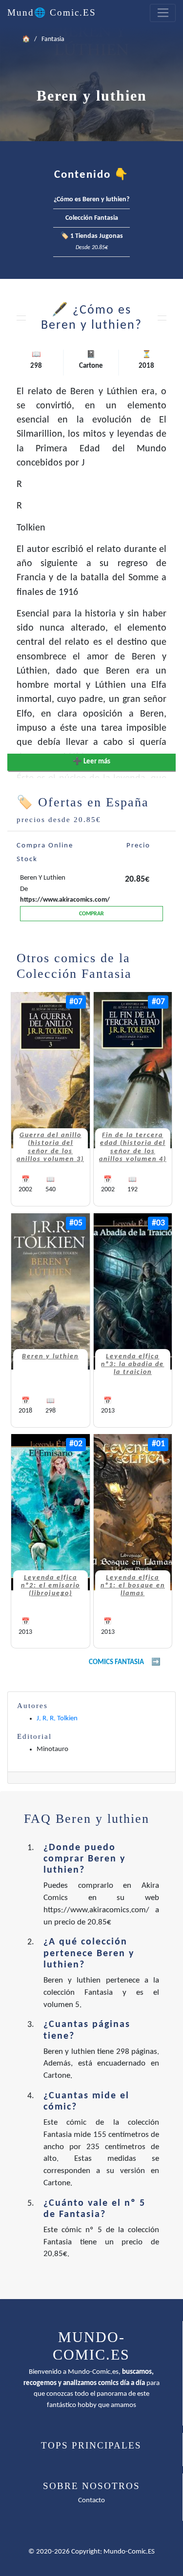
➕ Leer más (91, 762)
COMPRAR (91, 914)
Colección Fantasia (92, 218)
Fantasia (53, 39)
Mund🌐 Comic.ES (52, 12)
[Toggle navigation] (163, 13)
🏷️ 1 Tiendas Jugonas (92, 242)
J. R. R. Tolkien (57, 1719)
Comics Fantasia (116, 1662)
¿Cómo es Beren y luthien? (91, 200)
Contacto (91, 2501)
